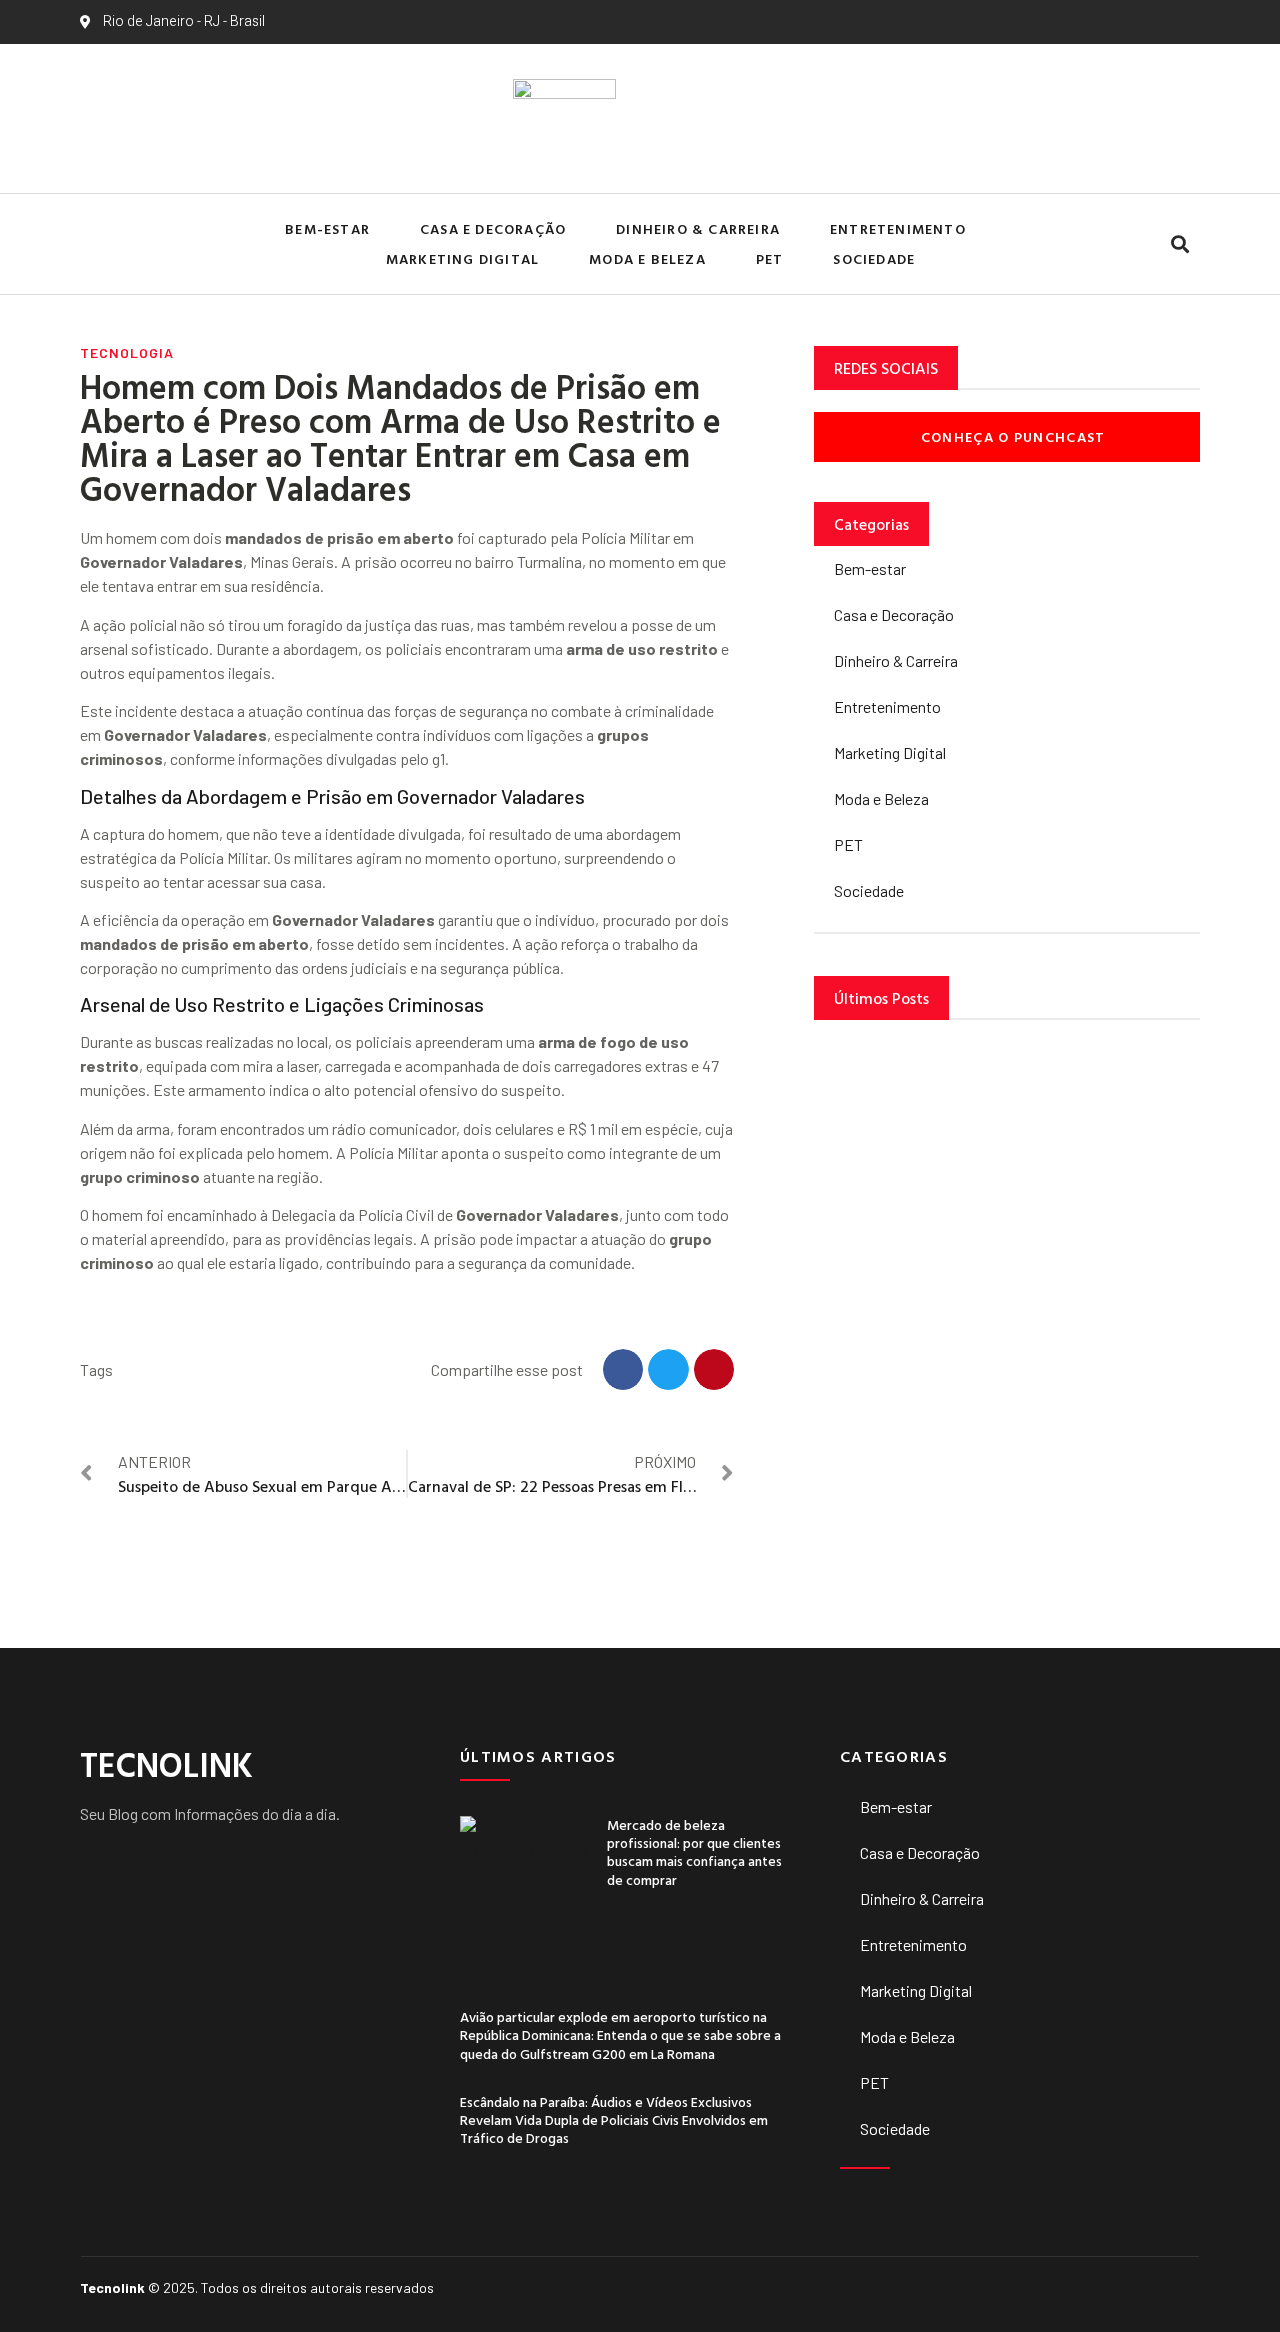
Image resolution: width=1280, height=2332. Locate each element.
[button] (1179, 244)
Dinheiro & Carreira (698, 228)
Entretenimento (898, 228)
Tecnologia (127, 352)
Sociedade (874, 258)
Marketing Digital (462, 258)
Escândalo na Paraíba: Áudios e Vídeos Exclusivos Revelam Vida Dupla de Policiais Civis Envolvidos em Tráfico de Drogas (614, 2119)
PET (770, 258)
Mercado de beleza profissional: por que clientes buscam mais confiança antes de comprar (694, 1852)
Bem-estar (327, 228)
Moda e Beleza (647, 258)
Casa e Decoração (493, 228)
